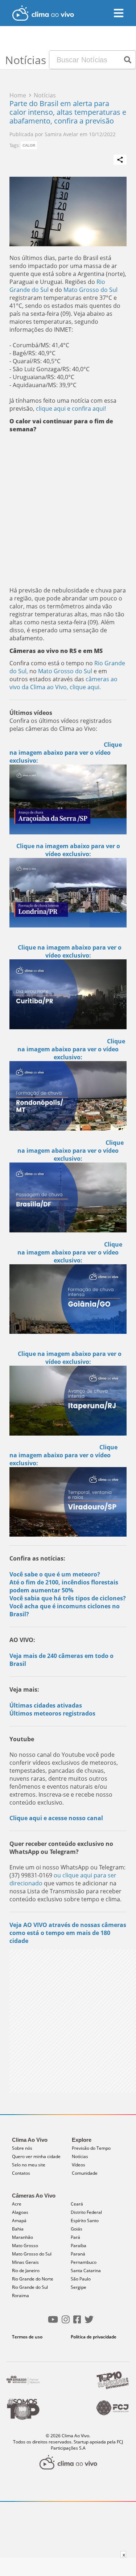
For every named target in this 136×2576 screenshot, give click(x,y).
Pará (75, 2237)
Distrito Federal (86, 2212)
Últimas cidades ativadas (46, 1705)
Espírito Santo (85, 2221)
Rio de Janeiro (26, 2271)
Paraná (78, 2254)
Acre (17, 2204)
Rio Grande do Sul (30, 2287)
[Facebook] (77, 2322)
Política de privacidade (94, 2337)
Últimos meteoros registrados (52, 1713)
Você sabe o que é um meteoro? (55, 1574)
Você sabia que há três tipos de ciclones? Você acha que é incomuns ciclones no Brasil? (68, 1606)
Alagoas (20, 2212)
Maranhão (22, 2237)
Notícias (80, 2156)
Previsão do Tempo (91, 2148)
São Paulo (81, 2279)
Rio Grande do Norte (33, 2279)
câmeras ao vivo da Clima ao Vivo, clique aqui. (63, 683)
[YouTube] (53, 2322)
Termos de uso (27, 2337)
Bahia (18, 2229)
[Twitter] (89, 2322)
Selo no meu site (29, 2165)
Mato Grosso (25, 2246)
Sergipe (79, 2287)
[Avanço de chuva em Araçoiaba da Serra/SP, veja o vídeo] (68, 799)
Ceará (77, 2204)
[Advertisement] (68, 508)
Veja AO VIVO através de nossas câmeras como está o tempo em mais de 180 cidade (68, 1933)
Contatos (21, 2173)
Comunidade (85, 2173)
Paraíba (79, 2246)
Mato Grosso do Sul (90, 290)
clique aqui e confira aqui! (71, 409)
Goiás (77, 2229)
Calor (29, 145)
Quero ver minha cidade (36, 2156)
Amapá (19, 2221)
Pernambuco (84, 2262)
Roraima (20, 2296)
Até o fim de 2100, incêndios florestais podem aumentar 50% (64, 1586)
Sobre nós (22, 2148)
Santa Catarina (86, 2271)
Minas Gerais (25, 2262)
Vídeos (79, 2165)
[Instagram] (66, 2322)
